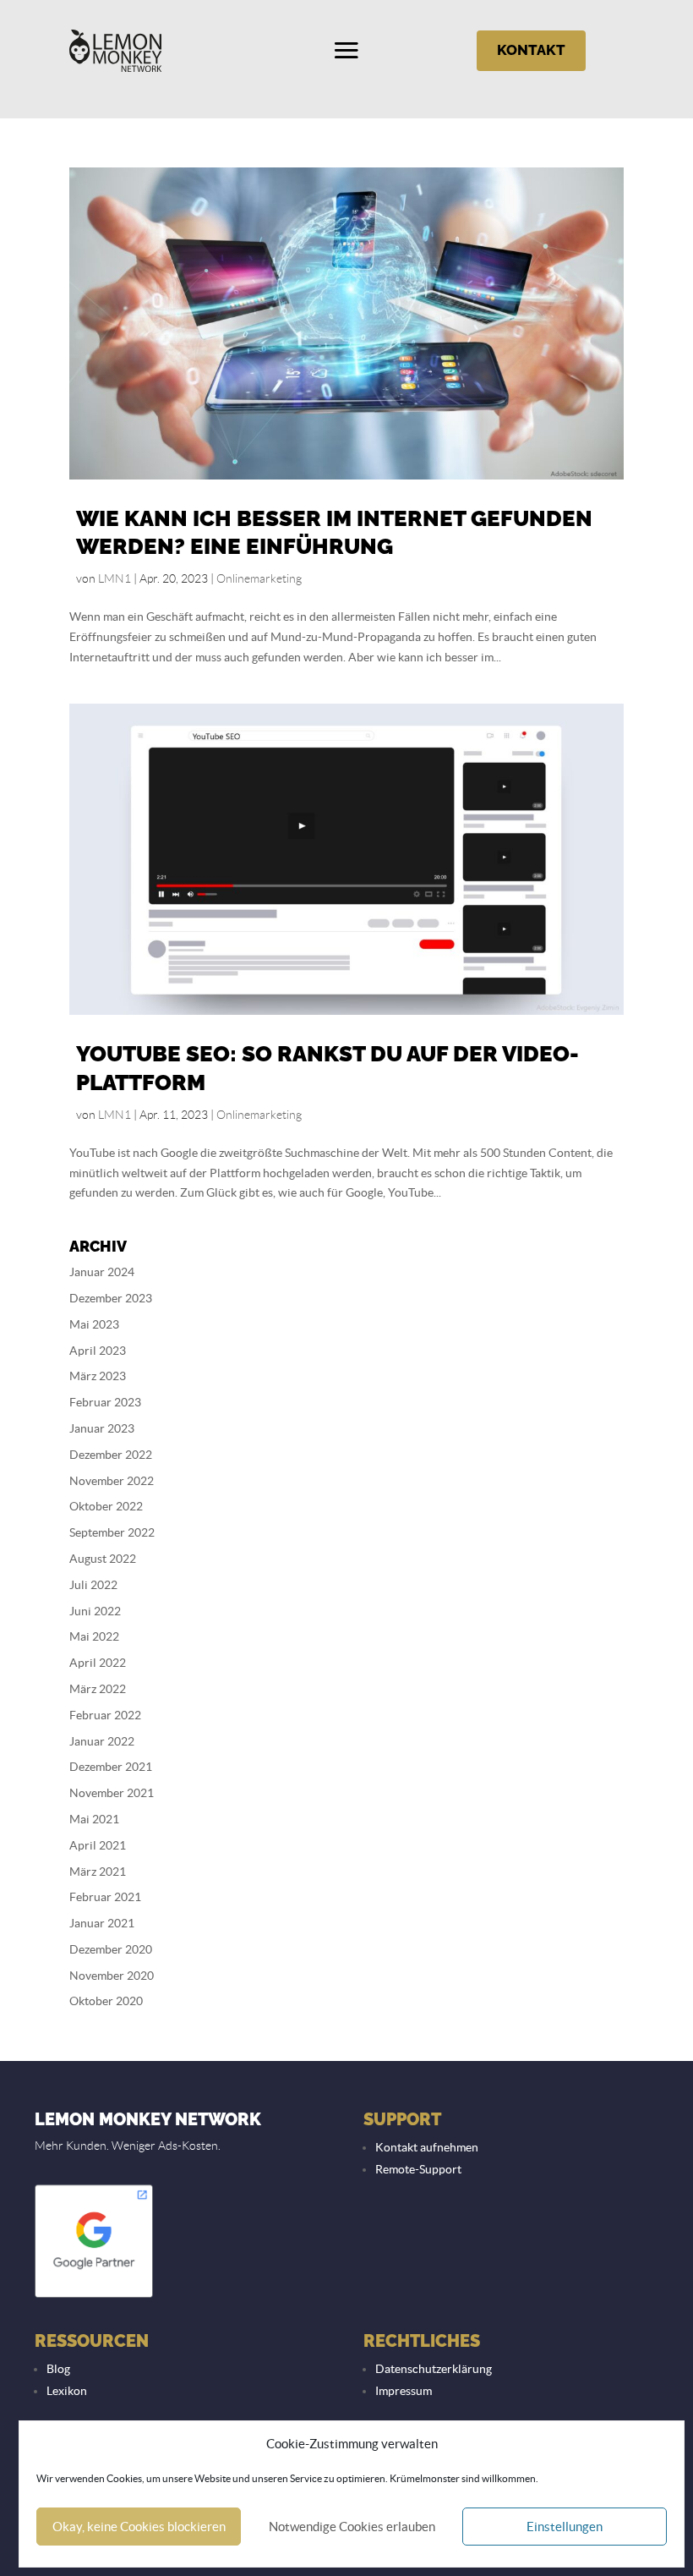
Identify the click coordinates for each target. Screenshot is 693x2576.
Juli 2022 (93, 1585)
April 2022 (98, 1663)
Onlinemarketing (259, 578)
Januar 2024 (102, 1272)
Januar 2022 (102, 1741)
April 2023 (98, 1351)
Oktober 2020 (106, 2001)
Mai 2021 (94, 1819)
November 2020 (112, 1976)
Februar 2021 (105, 1897)
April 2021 (98, 1845)
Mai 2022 (94, 1636)
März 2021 (98, 1872)
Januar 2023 (102, 1428)
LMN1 (115, 578)
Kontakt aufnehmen (427, 2147)
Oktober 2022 (106, 1506)
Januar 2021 (102, 1923)
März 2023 (98, 1376)
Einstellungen (565, 2527)
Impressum (404, 2391)
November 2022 (112, 1481)
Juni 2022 (95, 1611)
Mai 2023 (94, 1324)
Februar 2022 (105, 1715)
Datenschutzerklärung (434, 2369)
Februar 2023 (105, 1402)
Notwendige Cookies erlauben (352, 2527)
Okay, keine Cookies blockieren (139, 2527)
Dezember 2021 (111, 1767)
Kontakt (531, 50)
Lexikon (67, 2391)
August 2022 (103, 1559)
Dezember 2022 (111, 1455)
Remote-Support (418, 2169)
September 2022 (112, 1532)
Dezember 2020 (111, 1949)
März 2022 (98, 1689)
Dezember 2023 (111, 1298)
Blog (58, 2369)
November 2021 (112, 1793)
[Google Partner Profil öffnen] (94, 2296)
